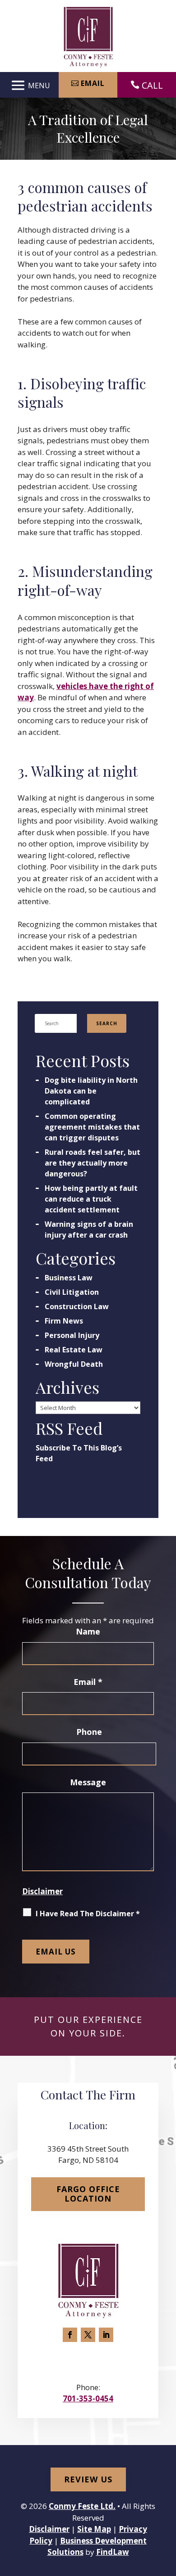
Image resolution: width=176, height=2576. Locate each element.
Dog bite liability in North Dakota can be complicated (91, 1091)
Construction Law (77, 1306)
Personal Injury (72, 1335)
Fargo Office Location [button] (88, 2194)
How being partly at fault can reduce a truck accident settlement (91, 1199)
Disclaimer (42, 1891)
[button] (29, 85)
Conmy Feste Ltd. (82, 2506)
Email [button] (93, 83)
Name (88, 1631)
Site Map (94, 2529)
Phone (89, 1732)
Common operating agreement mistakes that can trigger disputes (92, 1127)
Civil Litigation (72, 1292)
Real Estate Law (74, 1350)
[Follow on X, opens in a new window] (88, 2335)
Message (88, 1782)
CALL (152, 85)
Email (88, 1682)
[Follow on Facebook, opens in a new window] (70, 2335)
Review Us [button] (88, 2479)
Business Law (69, 1278)
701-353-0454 (88, 2398)
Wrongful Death (74, 1364)
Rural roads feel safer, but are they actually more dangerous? (93, 1163)
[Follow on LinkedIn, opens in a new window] (106, 2335)
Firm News (64, 1321)
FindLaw (113, 2552)
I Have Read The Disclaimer (88, 1914)
